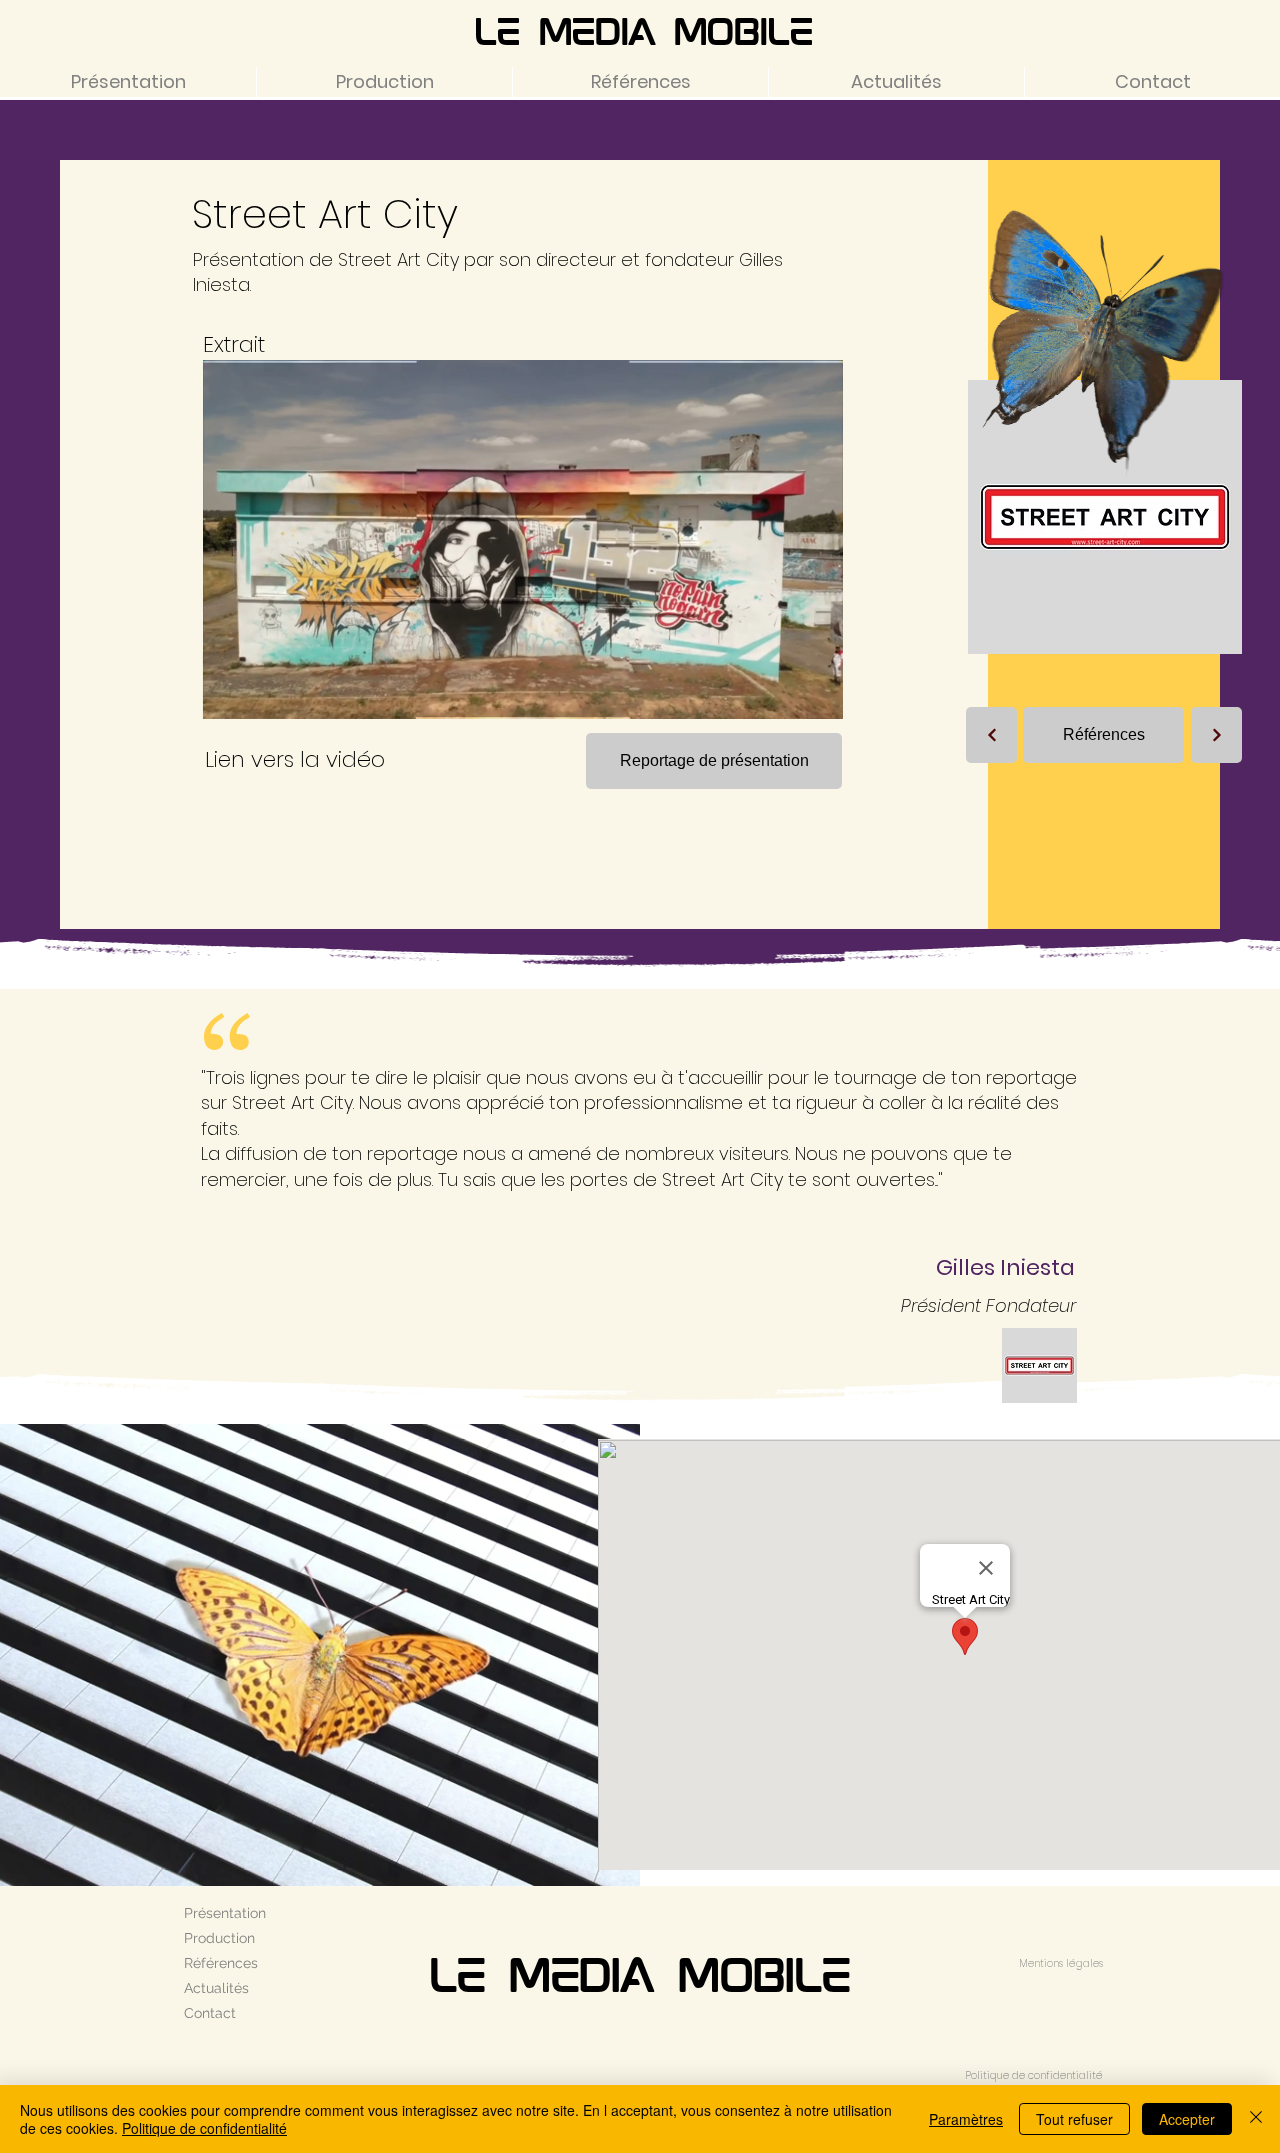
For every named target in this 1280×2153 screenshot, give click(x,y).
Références (221, 1963)
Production (219, 1938)
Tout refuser (1074, 2119)
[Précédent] (991, 735)
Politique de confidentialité (204, 2128)
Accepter (1187, 2119)
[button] (817, 697)
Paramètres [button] (966, 2119)
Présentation (225, 1913)
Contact (210, 2013)
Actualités (216, 1988)
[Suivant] (1216, 735)
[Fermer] (1256, 2119)
